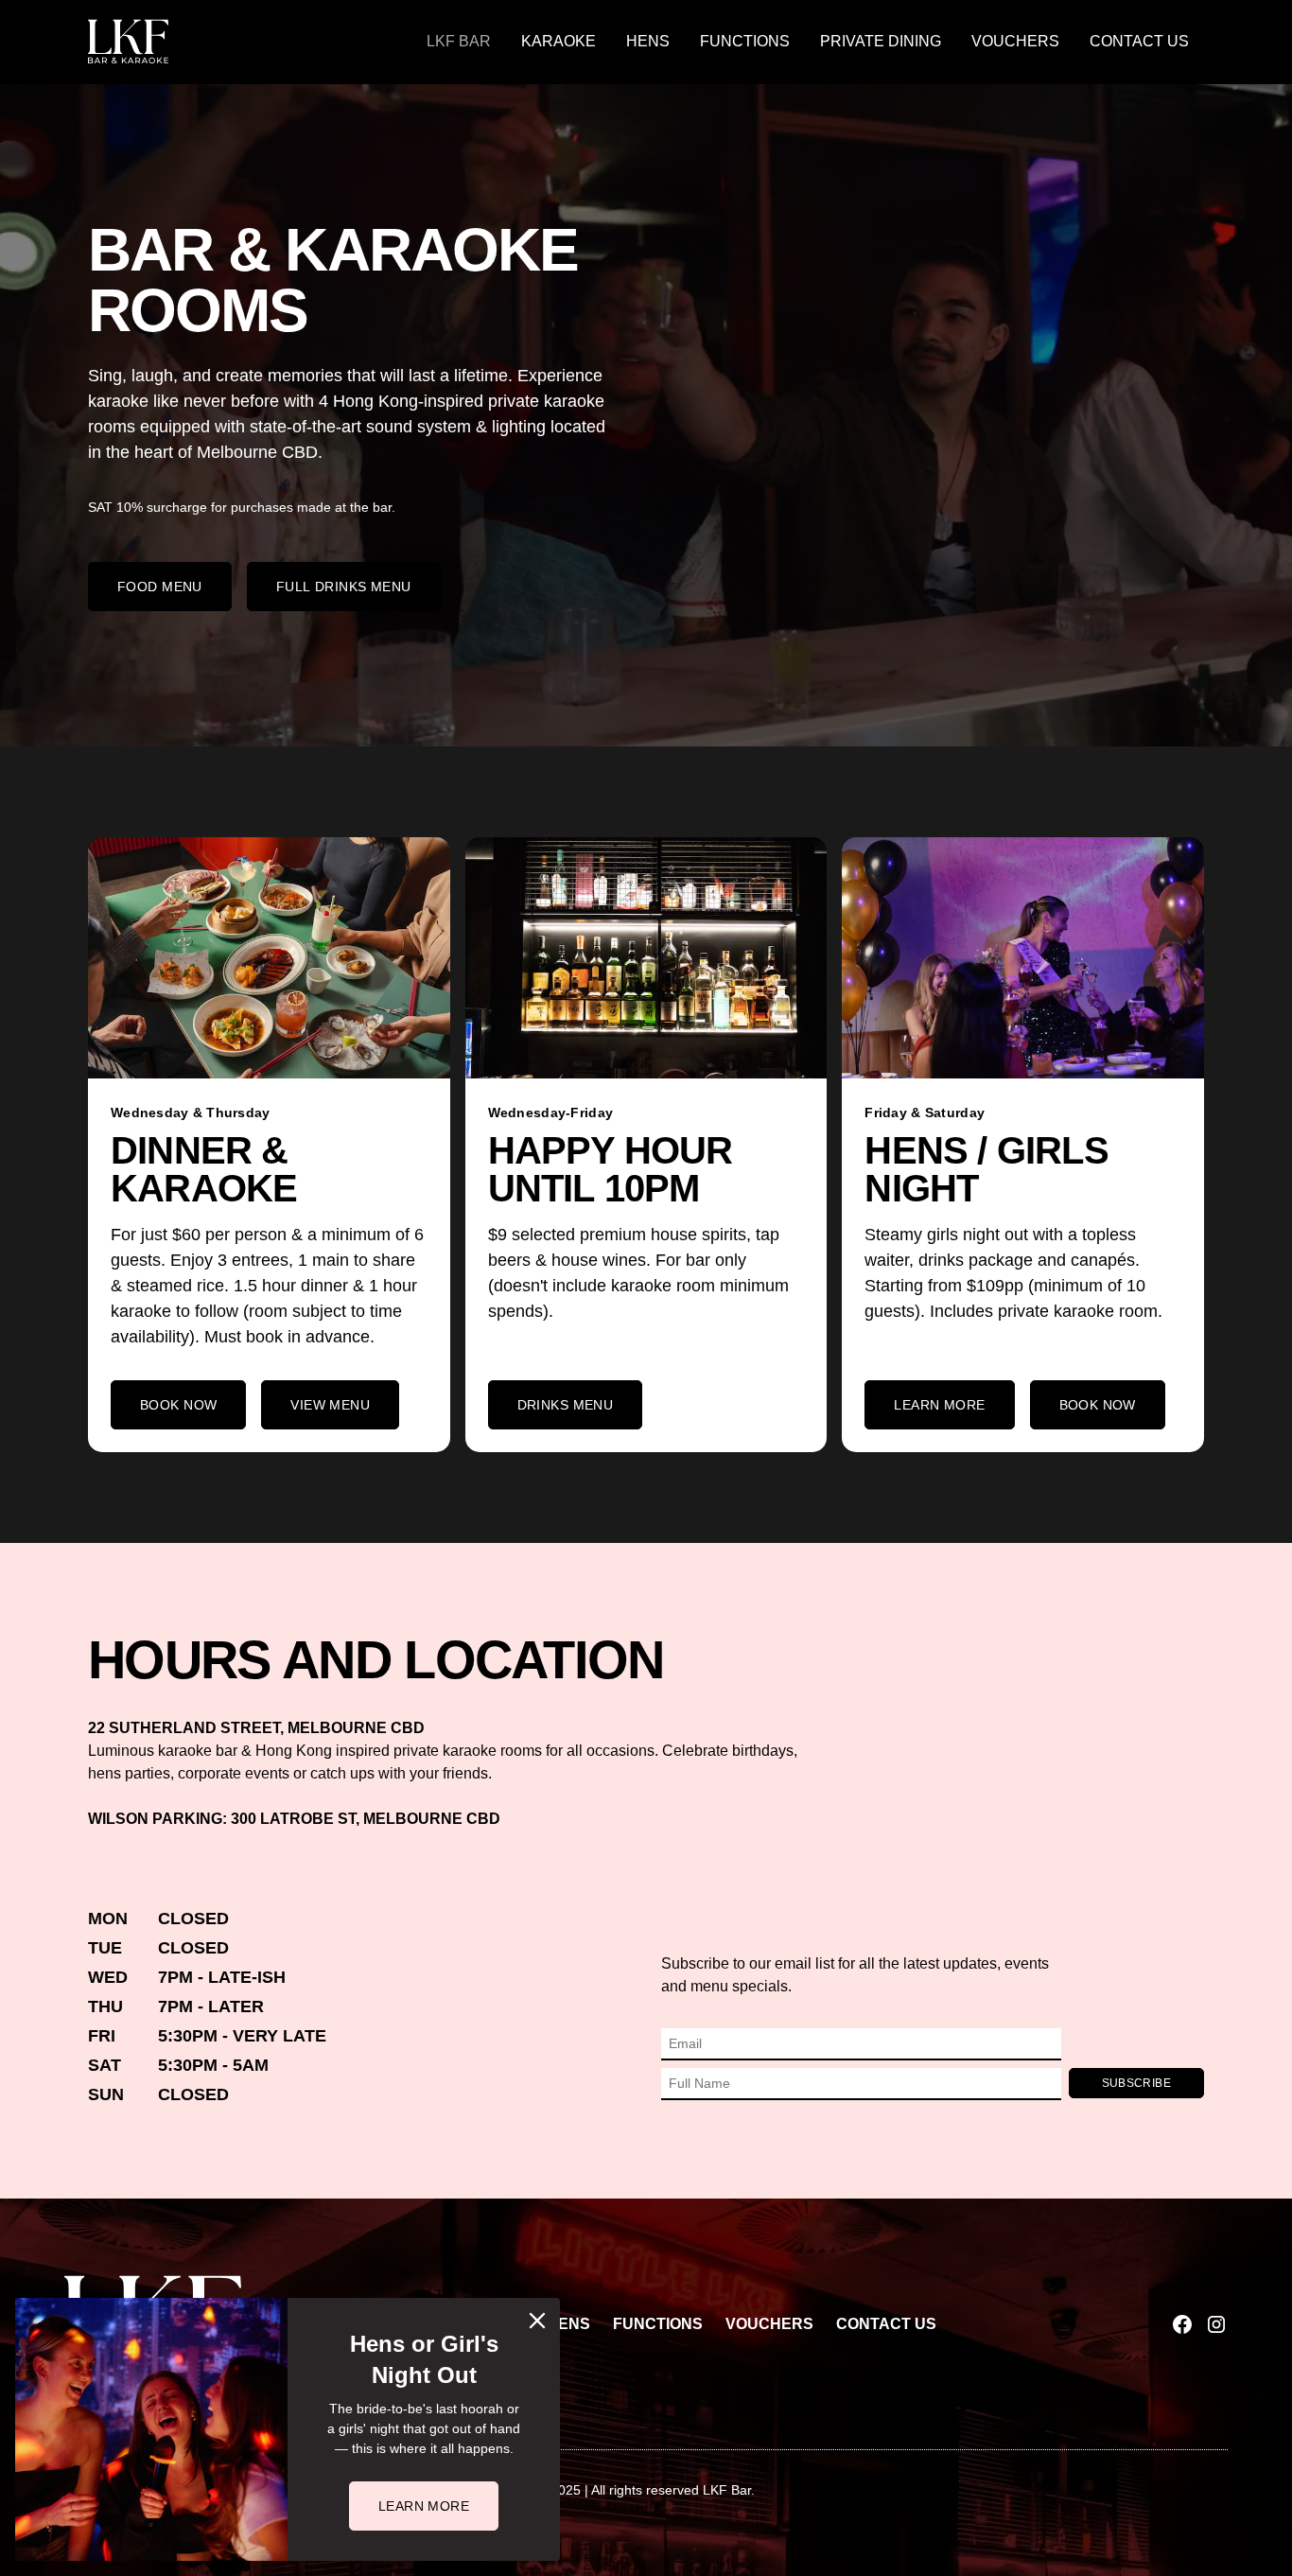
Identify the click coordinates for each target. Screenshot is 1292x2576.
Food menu (160, 587)
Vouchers (1015, 41)
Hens (648, 41)
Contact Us (1139, 41)
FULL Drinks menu (344, 587)
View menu (330, 1405)
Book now (178, 1405)
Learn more (939, 1405)
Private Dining (881, 41)
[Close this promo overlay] (537, 2321)
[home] (128, 42)
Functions (745, 41)
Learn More (424, 2506)
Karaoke (559, 41)
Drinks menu (566, 1405)
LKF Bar (459, 41)
